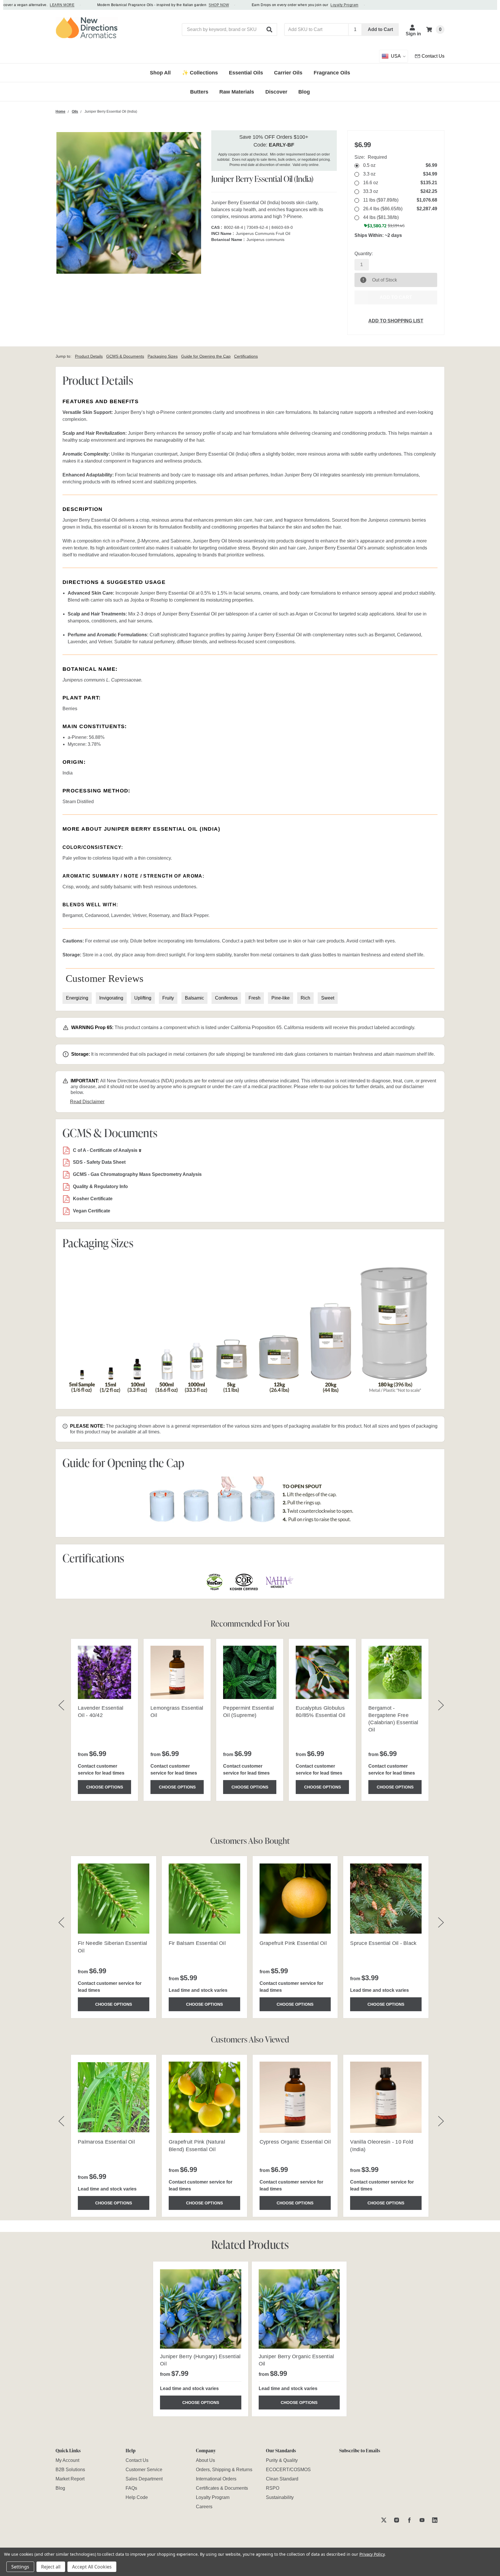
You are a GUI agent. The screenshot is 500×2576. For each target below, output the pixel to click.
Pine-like (281, 998)
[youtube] (422, 2520)
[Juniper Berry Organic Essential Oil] (299, 2309)
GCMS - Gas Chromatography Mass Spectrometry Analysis (137, 1174)
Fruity (168, 998)
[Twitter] (384, 2520)
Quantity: (364, 254)
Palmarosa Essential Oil (106, 2142)
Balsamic (194, 998)
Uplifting (143, 998)
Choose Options (105, 1787)
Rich (305, 998)
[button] (270, 30)
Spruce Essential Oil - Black (383, 1943)
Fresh (254, 998)
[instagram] (397, 2520)
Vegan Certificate (92, 1211)
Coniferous (226, 998)
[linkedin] (435, 2520)
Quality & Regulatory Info (100, 1186)
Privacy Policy (372, 2554)
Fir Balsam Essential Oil (197, 1943)
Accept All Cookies (92, 2567)
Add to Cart (380, 29)
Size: (371, 157)
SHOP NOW (187, 5)
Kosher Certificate (93, 1199)
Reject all (51, 2567)
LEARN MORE (31, 5)
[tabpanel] (201, 2339)
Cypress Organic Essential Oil (295, 2142)
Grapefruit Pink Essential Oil (293, 1943)
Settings (20, 2567)
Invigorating (111, 998)
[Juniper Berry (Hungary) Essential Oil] (201, 2309)
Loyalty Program (313, 5)
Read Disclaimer (87, 1102)
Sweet (328, 998)
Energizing (77, 998)
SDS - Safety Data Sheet (99, 1162)
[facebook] (409, 2520)
